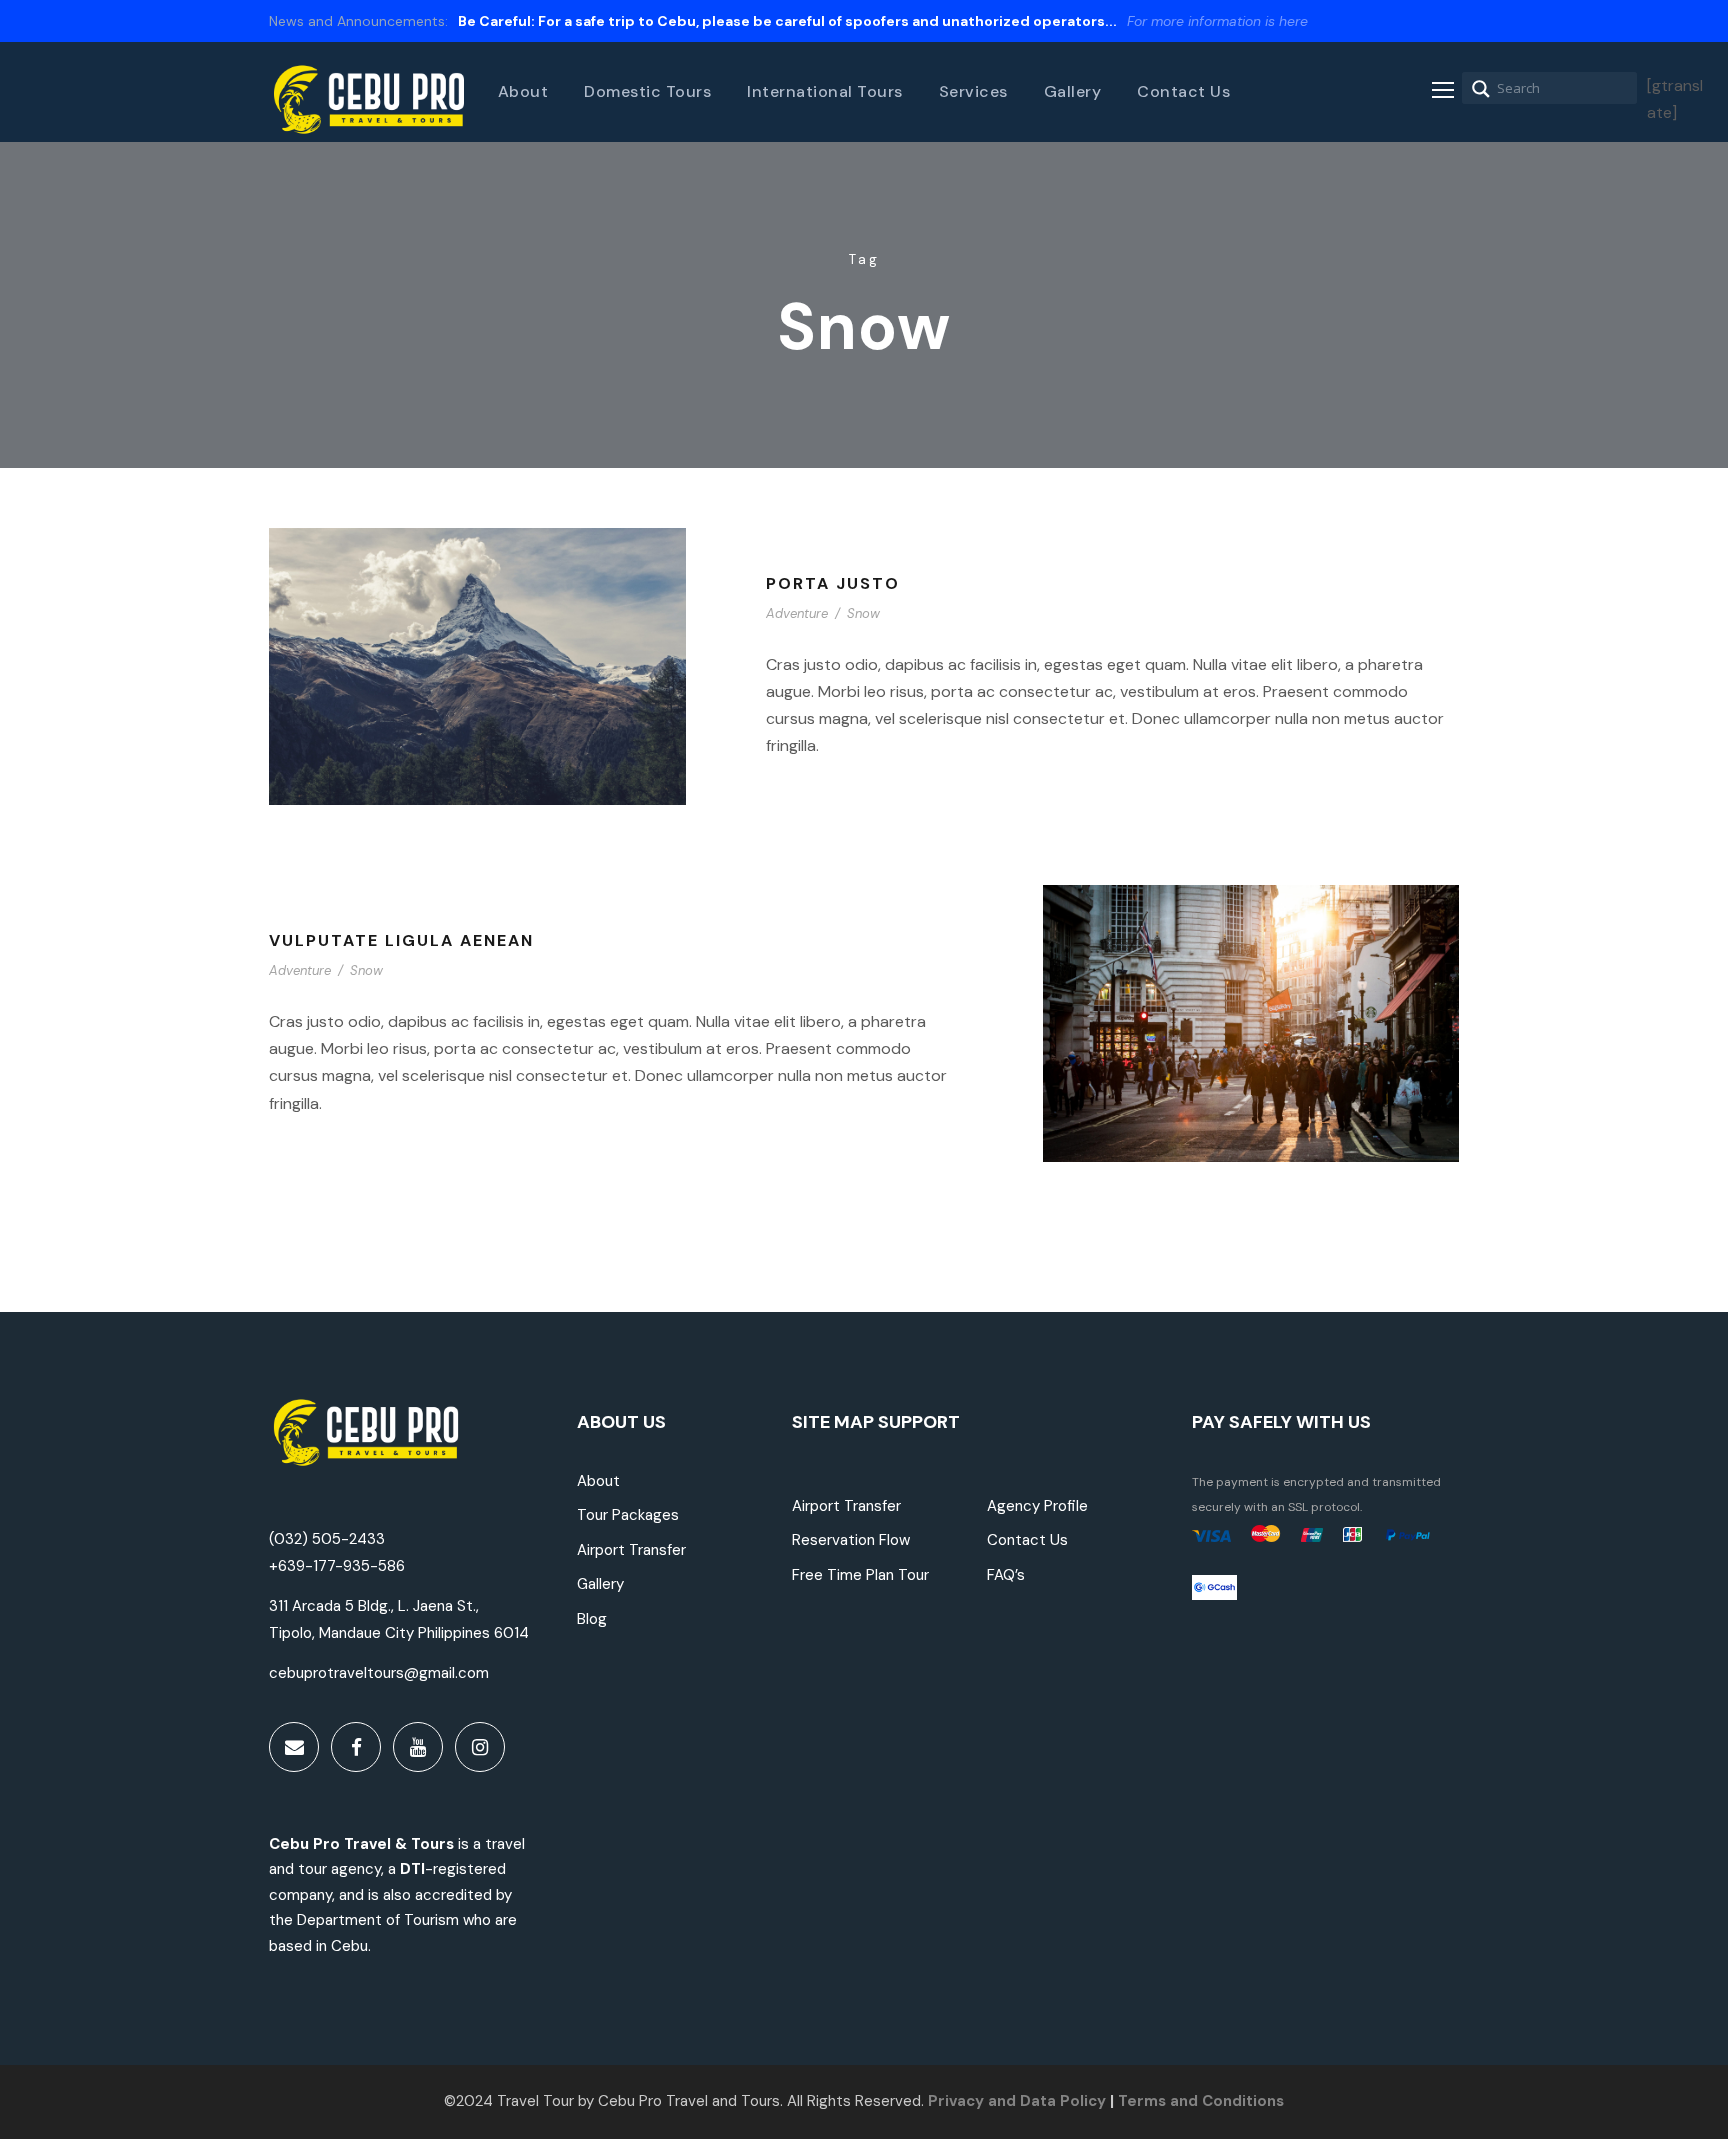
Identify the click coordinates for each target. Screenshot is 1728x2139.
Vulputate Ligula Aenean (401, 940)
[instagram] (480, 1747)
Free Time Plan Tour (860, 1575)
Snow (863, 613)
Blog (592, 1619)
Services (973, 91)
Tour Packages (628, 1515)
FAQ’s (1006, 1575)
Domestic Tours (647, 91)
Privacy (956, 2101)
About (523, 91)
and (1000, 2101)
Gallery (1073, 91)
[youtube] (418, 1747)
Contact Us (1183, 91)
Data (1036, 2101)
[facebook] (356, 1747)
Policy (1083, 2101)
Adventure (797, 613)
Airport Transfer (631, 1550)
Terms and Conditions (1201, 2101)
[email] (294, 1747)
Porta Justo (833, 583)
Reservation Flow (851, 1540)
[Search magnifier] (1481, 89)
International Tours (825, 91)
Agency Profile (1037, 1506)
